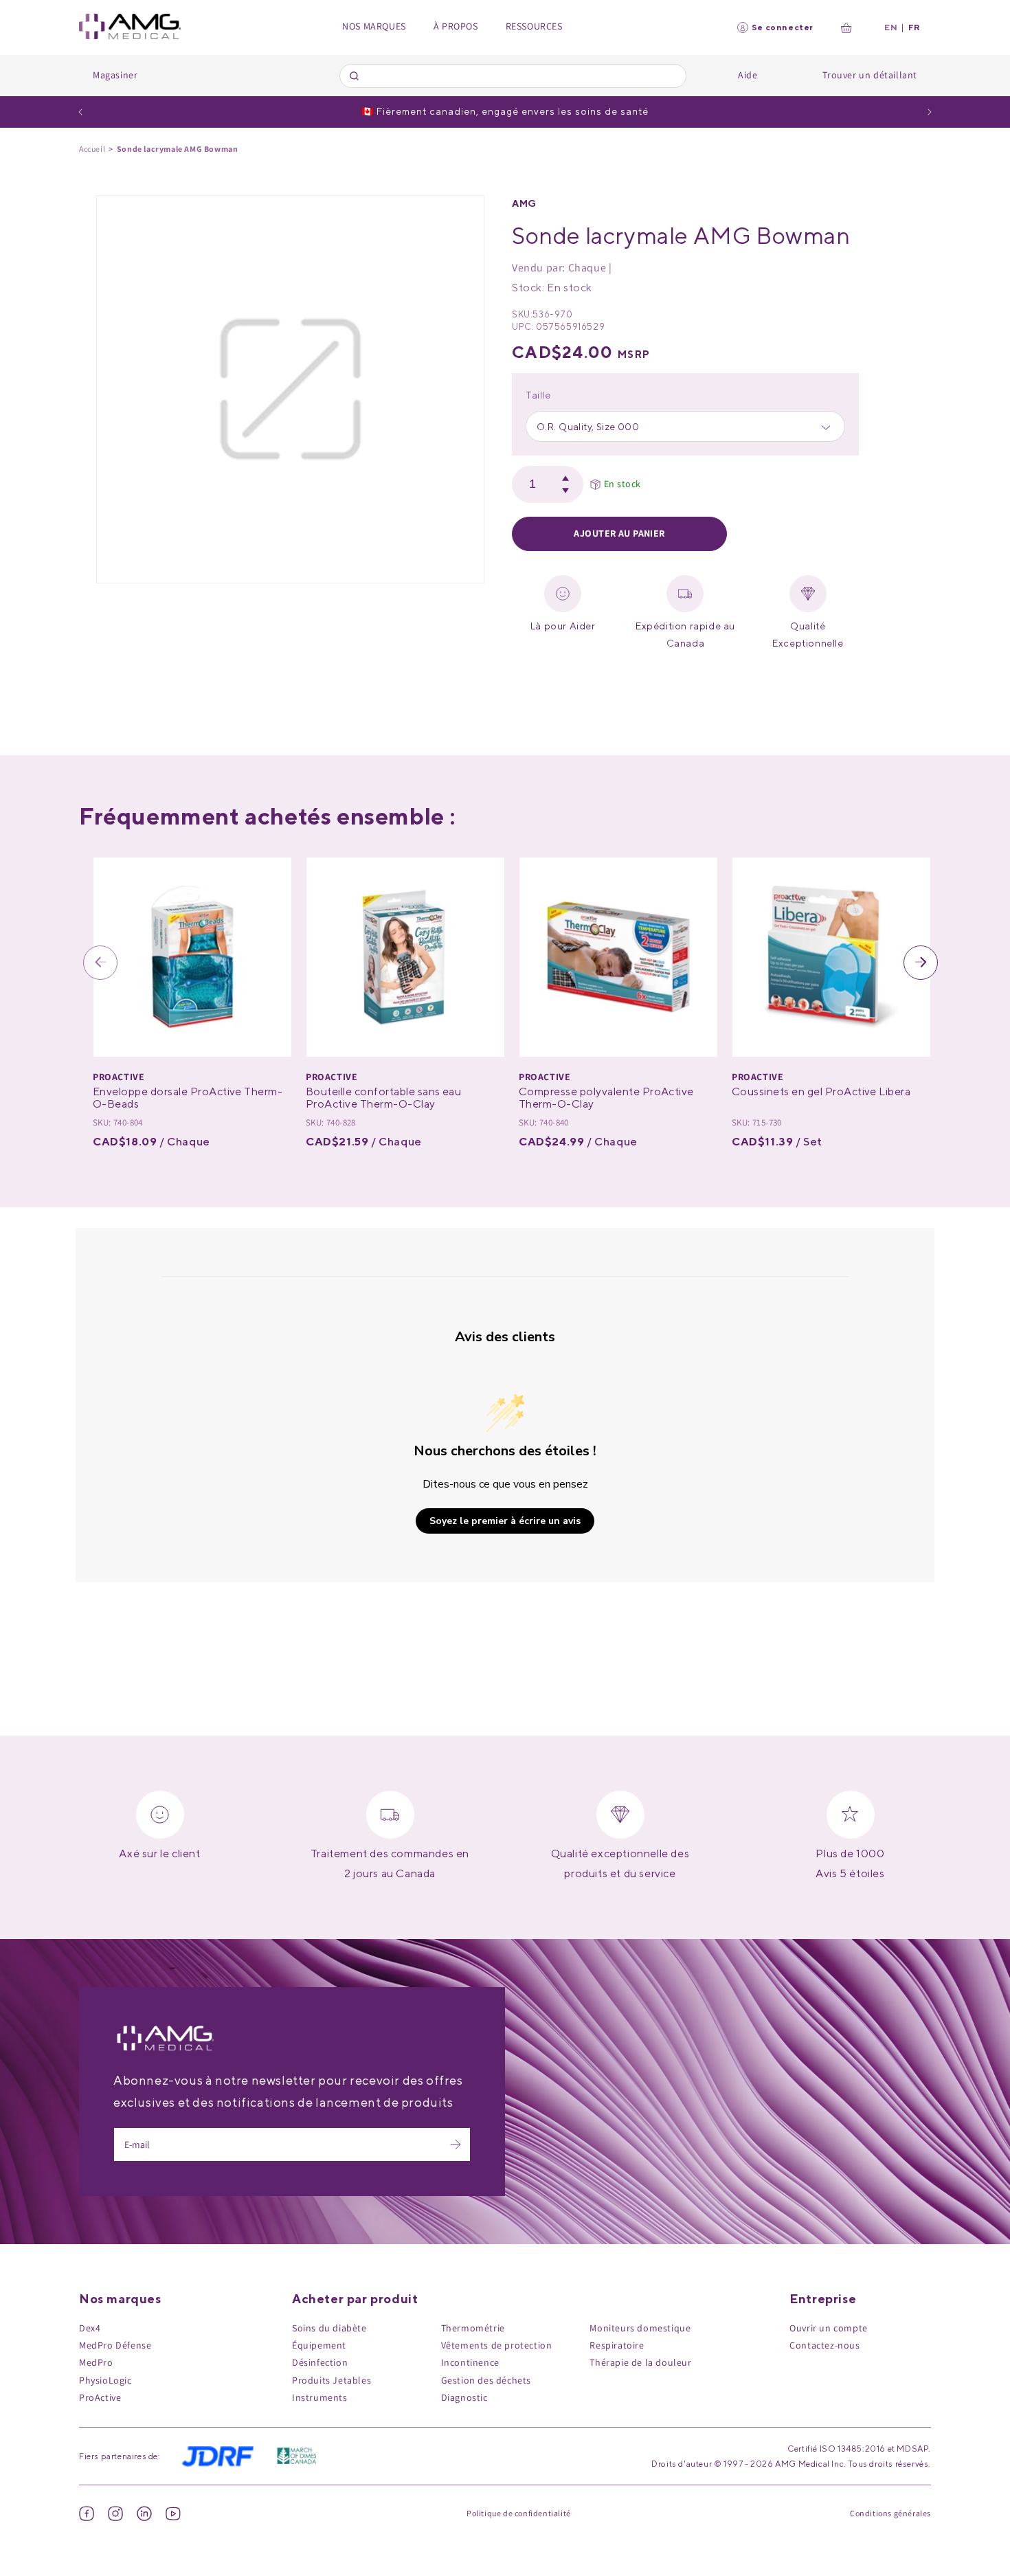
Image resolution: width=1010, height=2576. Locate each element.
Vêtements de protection (497, 2345)
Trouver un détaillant (870, 75)
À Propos (456, 26)
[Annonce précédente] (80, 112)
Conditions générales (890, 2513)
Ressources (534, 26)
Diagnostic (464, 2397)
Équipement (319, 2345)
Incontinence (470, 2362)
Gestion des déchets (486, 2380)
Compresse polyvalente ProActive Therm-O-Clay (606, 1098)
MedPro (96, 2362)
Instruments (320, 2397)
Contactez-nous (824, 2345)
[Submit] (356, 76)
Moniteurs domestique (640, 2328)
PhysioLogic (105, 2380)
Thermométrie (473, 2328)
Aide (748, 75)
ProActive (100, 2397)
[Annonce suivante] (930, 112)
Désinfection (320, 2362)
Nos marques (374, 26)
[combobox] (513, 76)
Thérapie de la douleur (640, 2362)
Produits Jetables (332, 2380)
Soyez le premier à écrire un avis (505, 1521)
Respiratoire (617, 2345)
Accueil (92, 149)
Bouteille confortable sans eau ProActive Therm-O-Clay (383, 1098)
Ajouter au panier (619, 533)
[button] (100, 963)
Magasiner (115, 75)
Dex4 (90, 2328)
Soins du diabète (329, 2328)
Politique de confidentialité (519, 2513)
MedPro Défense (115, 2345)
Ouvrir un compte (829, 2328)
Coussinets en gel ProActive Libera (821, 1091)
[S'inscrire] (456, 2144)
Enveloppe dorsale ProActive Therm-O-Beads (188, 1098)
